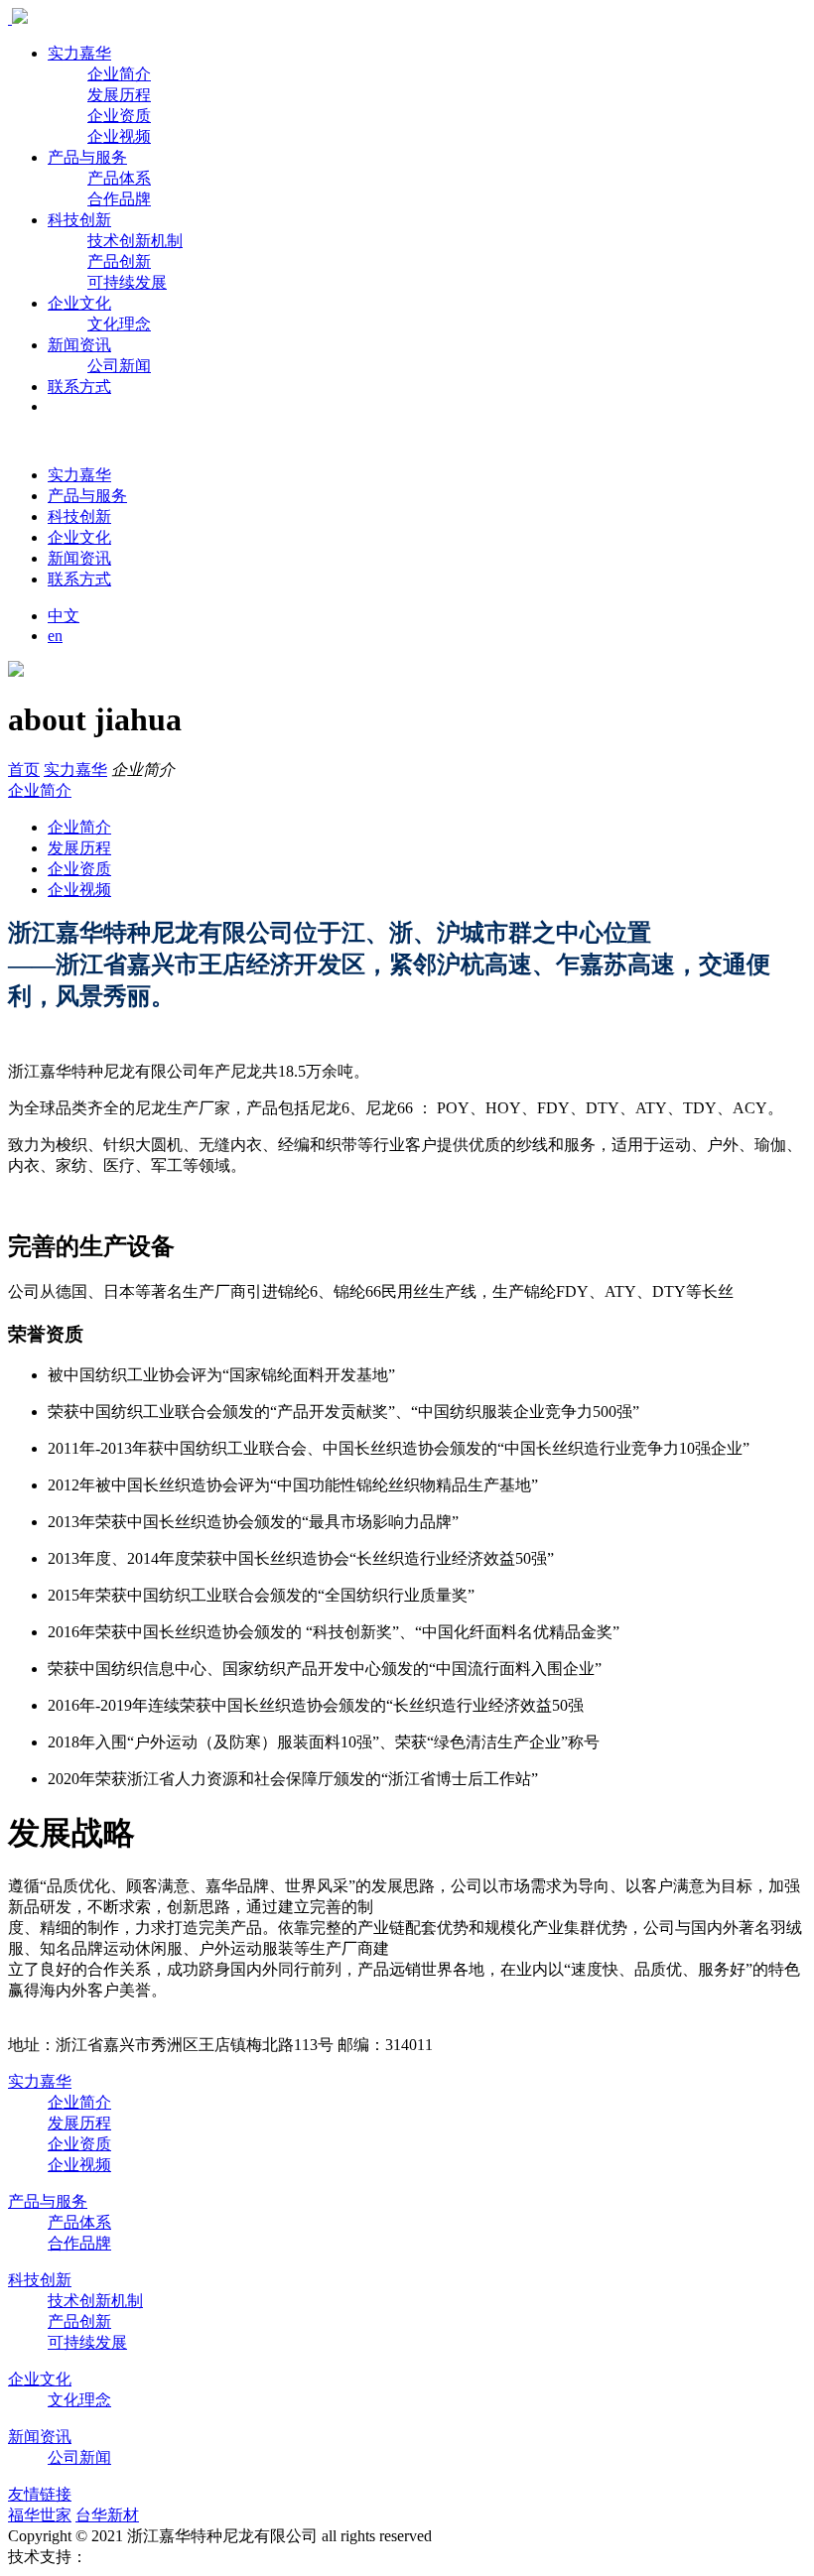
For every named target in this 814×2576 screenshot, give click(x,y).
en (55, 636)
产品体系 (119, 178)
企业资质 (119, 116)
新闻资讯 (79, 345)
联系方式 (79, 386)
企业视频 (119, 136)
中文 (64, 616)
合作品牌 (119, 199)
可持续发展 (127, 282)
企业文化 (79, 303)
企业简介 (119, 74)
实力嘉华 (79, 53)
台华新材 (107, 2515)
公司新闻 (119, 366)
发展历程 (119, 95)
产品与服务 (87, 157)
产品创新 (119, 261)
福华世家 (40, 2515)
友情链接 (40, 2494)
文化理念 (119, 324)
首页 (24, 770)
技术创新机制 (135, 241)
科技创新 (79, 220)
